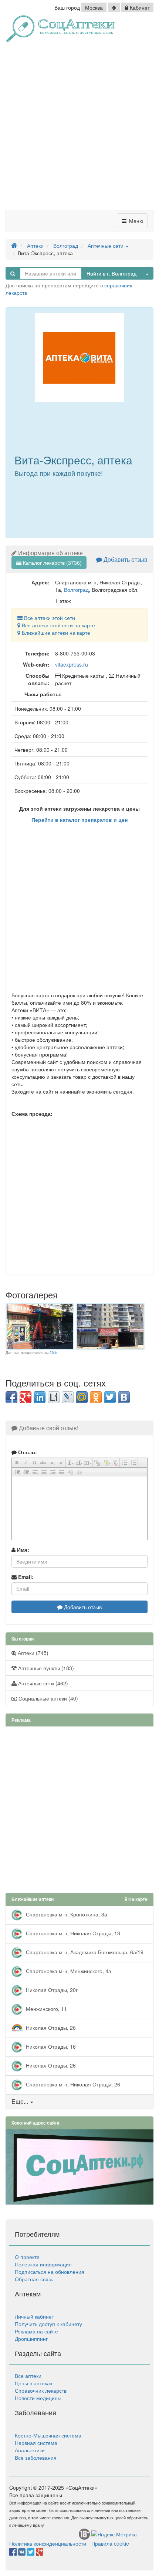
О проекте (27, 2257)
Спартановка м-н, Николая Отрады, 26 (72, 2084)
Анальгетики (30, 2450)
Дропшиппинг (31, 2339)
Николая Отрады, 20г (51, 1990)
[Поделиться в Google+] (26, 1397)
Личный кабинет (34, 2316)
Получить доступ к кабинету (48, 2324)
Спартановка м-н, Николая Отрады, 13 (72, 1933)
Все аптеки (28, 2376)
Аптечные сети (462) (42, 1683)
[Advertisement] (79, 129)
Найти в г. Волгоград (111, 273)
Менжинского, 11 (46, 2009)
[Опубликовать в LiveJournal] (68, 1397)
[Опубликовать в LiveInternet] (54, 1397)
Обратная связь (34, 2279)
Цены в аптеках (34, 2383)
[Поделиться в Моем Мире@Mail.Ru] (82, 1397)
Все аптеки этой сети (49, 618)
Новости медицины (38, 2398)
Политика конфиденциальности (48, 2543)
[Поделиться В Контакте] (124, 1397)
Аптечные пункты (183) (45, 1668)
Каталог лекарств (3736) (52, 563)
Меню (136, 221)
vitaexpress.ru (72, 664)
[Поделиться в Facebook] (11, 1397)
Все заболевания (36, 2457)
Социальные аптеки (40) (48, 1698)
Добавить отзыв (125, 559)
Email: (25, 1577)
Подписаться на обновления (50, 2272)
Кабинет (139, 7)
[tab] (79, 2102)
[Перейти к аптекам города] (114, 7)
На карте (137, 1899)
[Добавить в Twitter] (110, 1397)
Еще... (20, 2101)
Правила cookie (110, 2543)
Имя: (22, 1549)
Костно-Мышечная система (48, 2435)
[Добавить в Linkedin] (40, 1397)
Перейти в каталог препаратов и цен (79, 820)
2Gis (53, 1352)
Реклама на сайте (36, 2331)
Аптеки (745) (32, 1653)
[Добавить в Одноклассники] (96, 1397)
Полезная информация (43, 2264)
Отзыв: (27, 1452)
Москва (94, 7)
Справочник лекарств (41, 2390)
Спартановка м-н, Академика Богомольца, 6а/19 (84, 1952)
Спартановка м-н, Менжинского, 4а (68, 1971)
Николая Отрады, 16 (50, 2046)
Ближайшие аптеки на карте (55, 633)
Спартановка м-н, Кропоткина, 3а (66, 1914)
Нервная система (36, 2443)
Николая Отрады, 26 (50, 2028)
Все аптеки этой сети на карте (58, 625)
